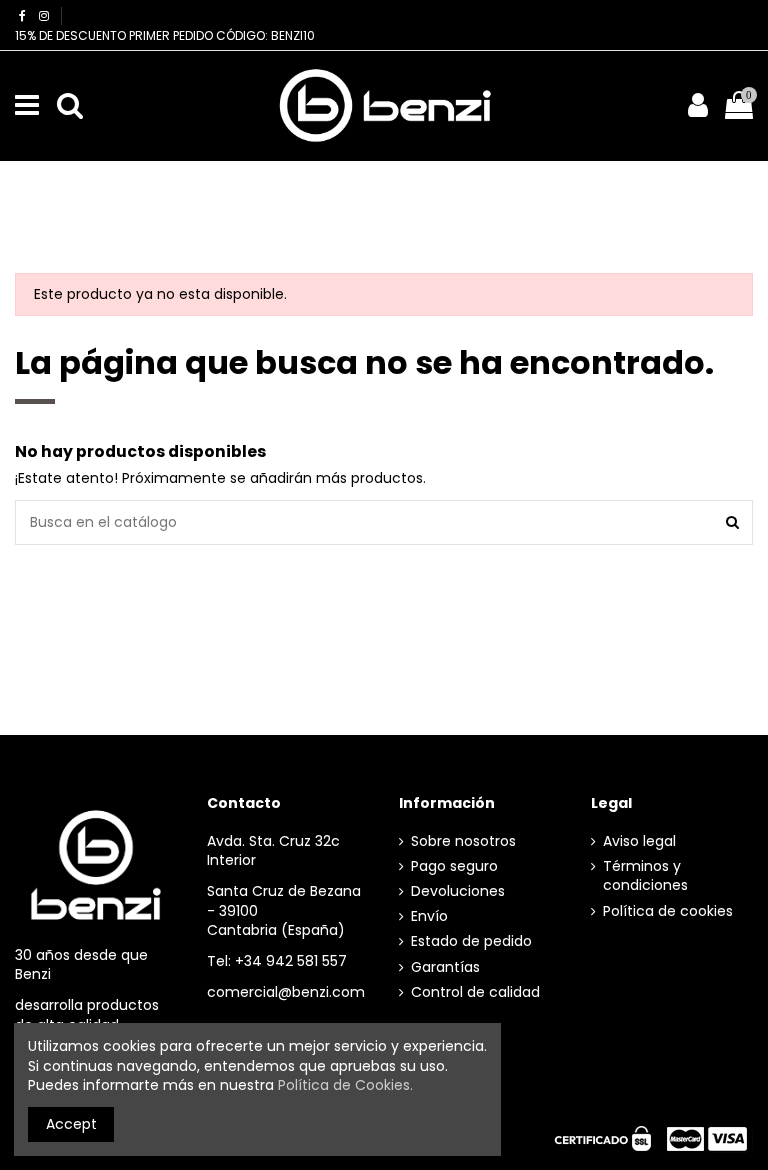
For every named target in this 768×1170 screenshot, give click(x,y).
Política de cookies (668, 911)
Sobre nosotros (463, 841)
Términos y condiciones (645, 876)
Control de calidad (475, 992)
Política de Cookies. (345, 1085)
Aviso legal (639, 841)
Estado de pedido (471, 941)
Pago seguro (454, 866)
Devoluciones (458, 891)
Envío (429, 916)
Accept (71, 1124)
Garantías (445, 967)
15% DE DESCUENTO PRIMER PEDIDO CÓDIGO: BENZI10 (165, 35)
